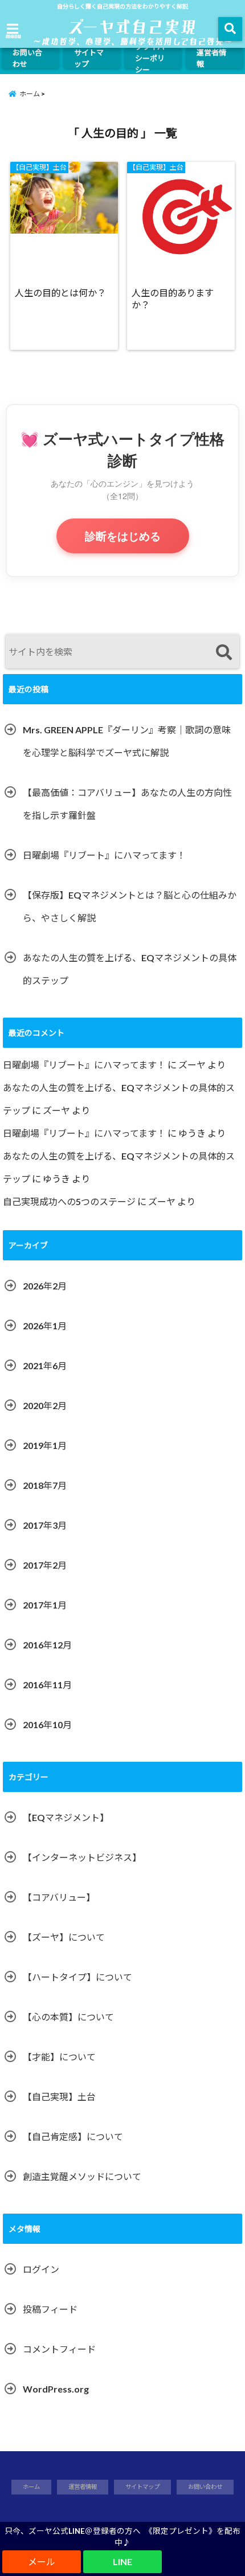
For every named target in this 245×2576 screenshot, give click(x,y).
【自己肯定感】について (73, 2136)
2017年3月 (45, 1525)
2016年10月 (47, 1724)
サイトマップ (89, 58)
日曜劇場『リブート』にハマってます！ (104, 855)
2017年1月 (45, 1605)
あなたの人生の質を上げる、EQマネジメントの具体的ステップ (130, 969)
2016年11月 (47, 1685)
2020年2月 (45, 1405)
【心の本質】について (68, 2017)
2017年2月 (45, 1565)
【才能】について (59, 2057)
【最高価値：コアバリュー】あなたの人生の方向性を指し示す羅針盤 (127, 804)
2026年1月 (45, 1326)
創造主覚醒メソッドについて (82, 2176)
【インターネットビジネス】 (82, 1857)
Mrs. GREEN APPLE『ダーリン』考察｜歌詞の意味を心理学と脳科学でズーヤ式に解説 (127, 741)
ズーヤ (192, 1065)
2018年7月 (45, 1485)
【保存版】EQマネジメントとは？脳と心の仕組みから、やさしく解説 (130, 906)
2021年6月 (45, 1365)
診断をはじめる (123, 536)
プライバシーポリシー (150, 58)
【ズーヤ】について (64, 1937)
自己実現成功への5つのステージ (69, 1201)
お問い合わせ (27, 58)
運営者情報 (211, 58)
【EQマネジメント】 (66, 1817)
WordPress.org (56, 2389)
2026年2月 (45, 1286)
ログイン (41, 2269)
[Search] (224, 653)
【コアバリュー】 (59, 1897)
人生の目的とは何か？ (60, 293)
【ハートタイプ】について (77, 1977)
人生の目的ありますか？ (173, 299)
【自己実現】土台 (59, 2097)
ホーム (31, 2487)
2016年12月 (47, 1645)
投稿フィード (50, 2309)
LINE (122, 2561)
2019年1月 (45, 1445)
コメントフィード (59, 2349)
